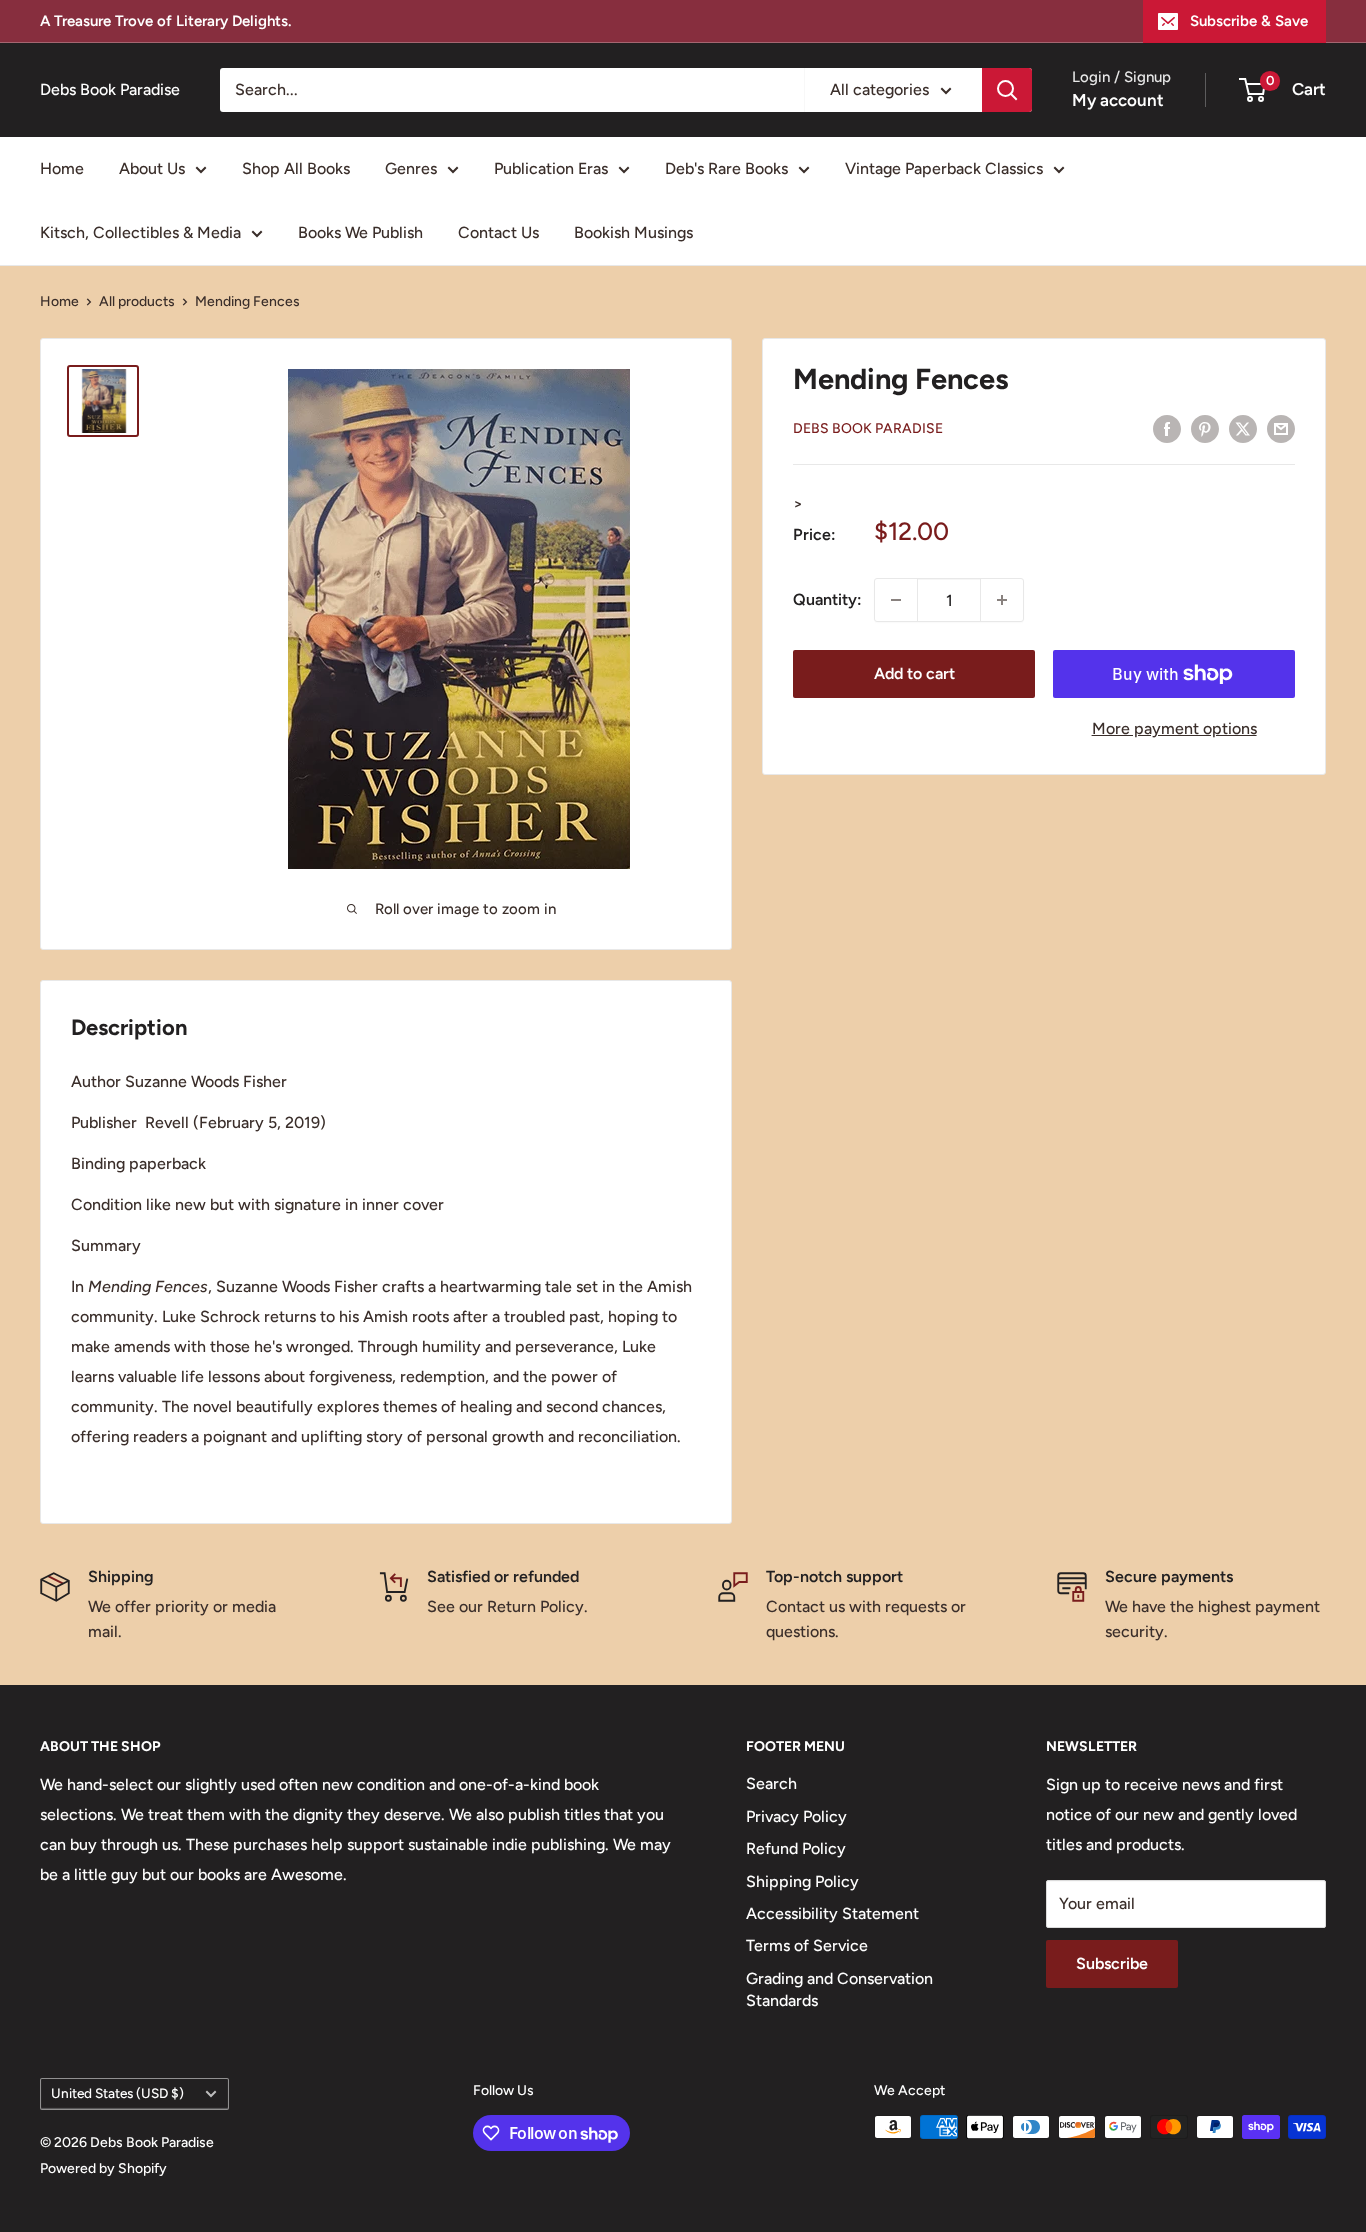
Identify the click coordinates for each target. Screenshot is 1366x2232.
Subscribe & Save (1249, 21)
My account (1118, 100)
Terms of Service (807, 1945)
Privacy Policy (796, 1816)
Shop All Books (296, 168)
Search (771, 1783)
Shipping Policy (802, 1881)
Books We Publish (360, 232)
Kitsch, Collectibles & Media (140, 232)
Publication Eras (551, 168)
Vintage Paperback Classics (944, 168)
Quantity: (827, 599)
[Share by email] (1281, 428)
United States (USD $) (117, 2093)
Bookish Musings (633, 232)
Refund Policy (796, 1848)
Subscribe (1112, 1963)
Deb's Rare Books (726, 168)
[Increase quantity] (1002, 600)
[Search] (1007, 90)
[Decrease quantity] (896, 600)
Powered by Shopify (103, 2168)
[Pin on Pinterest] (1205, 428)
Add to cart (914, 673)
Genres (411, 168)
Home (62, 168)
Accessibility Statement (832, 1913)
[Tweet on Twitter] (1243, 428)
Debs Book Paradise (868, 428)
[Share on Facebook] (1167, 428)
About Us (152, 168)
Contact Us (498, 232)
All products (137, 301)
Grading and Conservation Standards (839, 1989)
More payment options (1174, 728)
